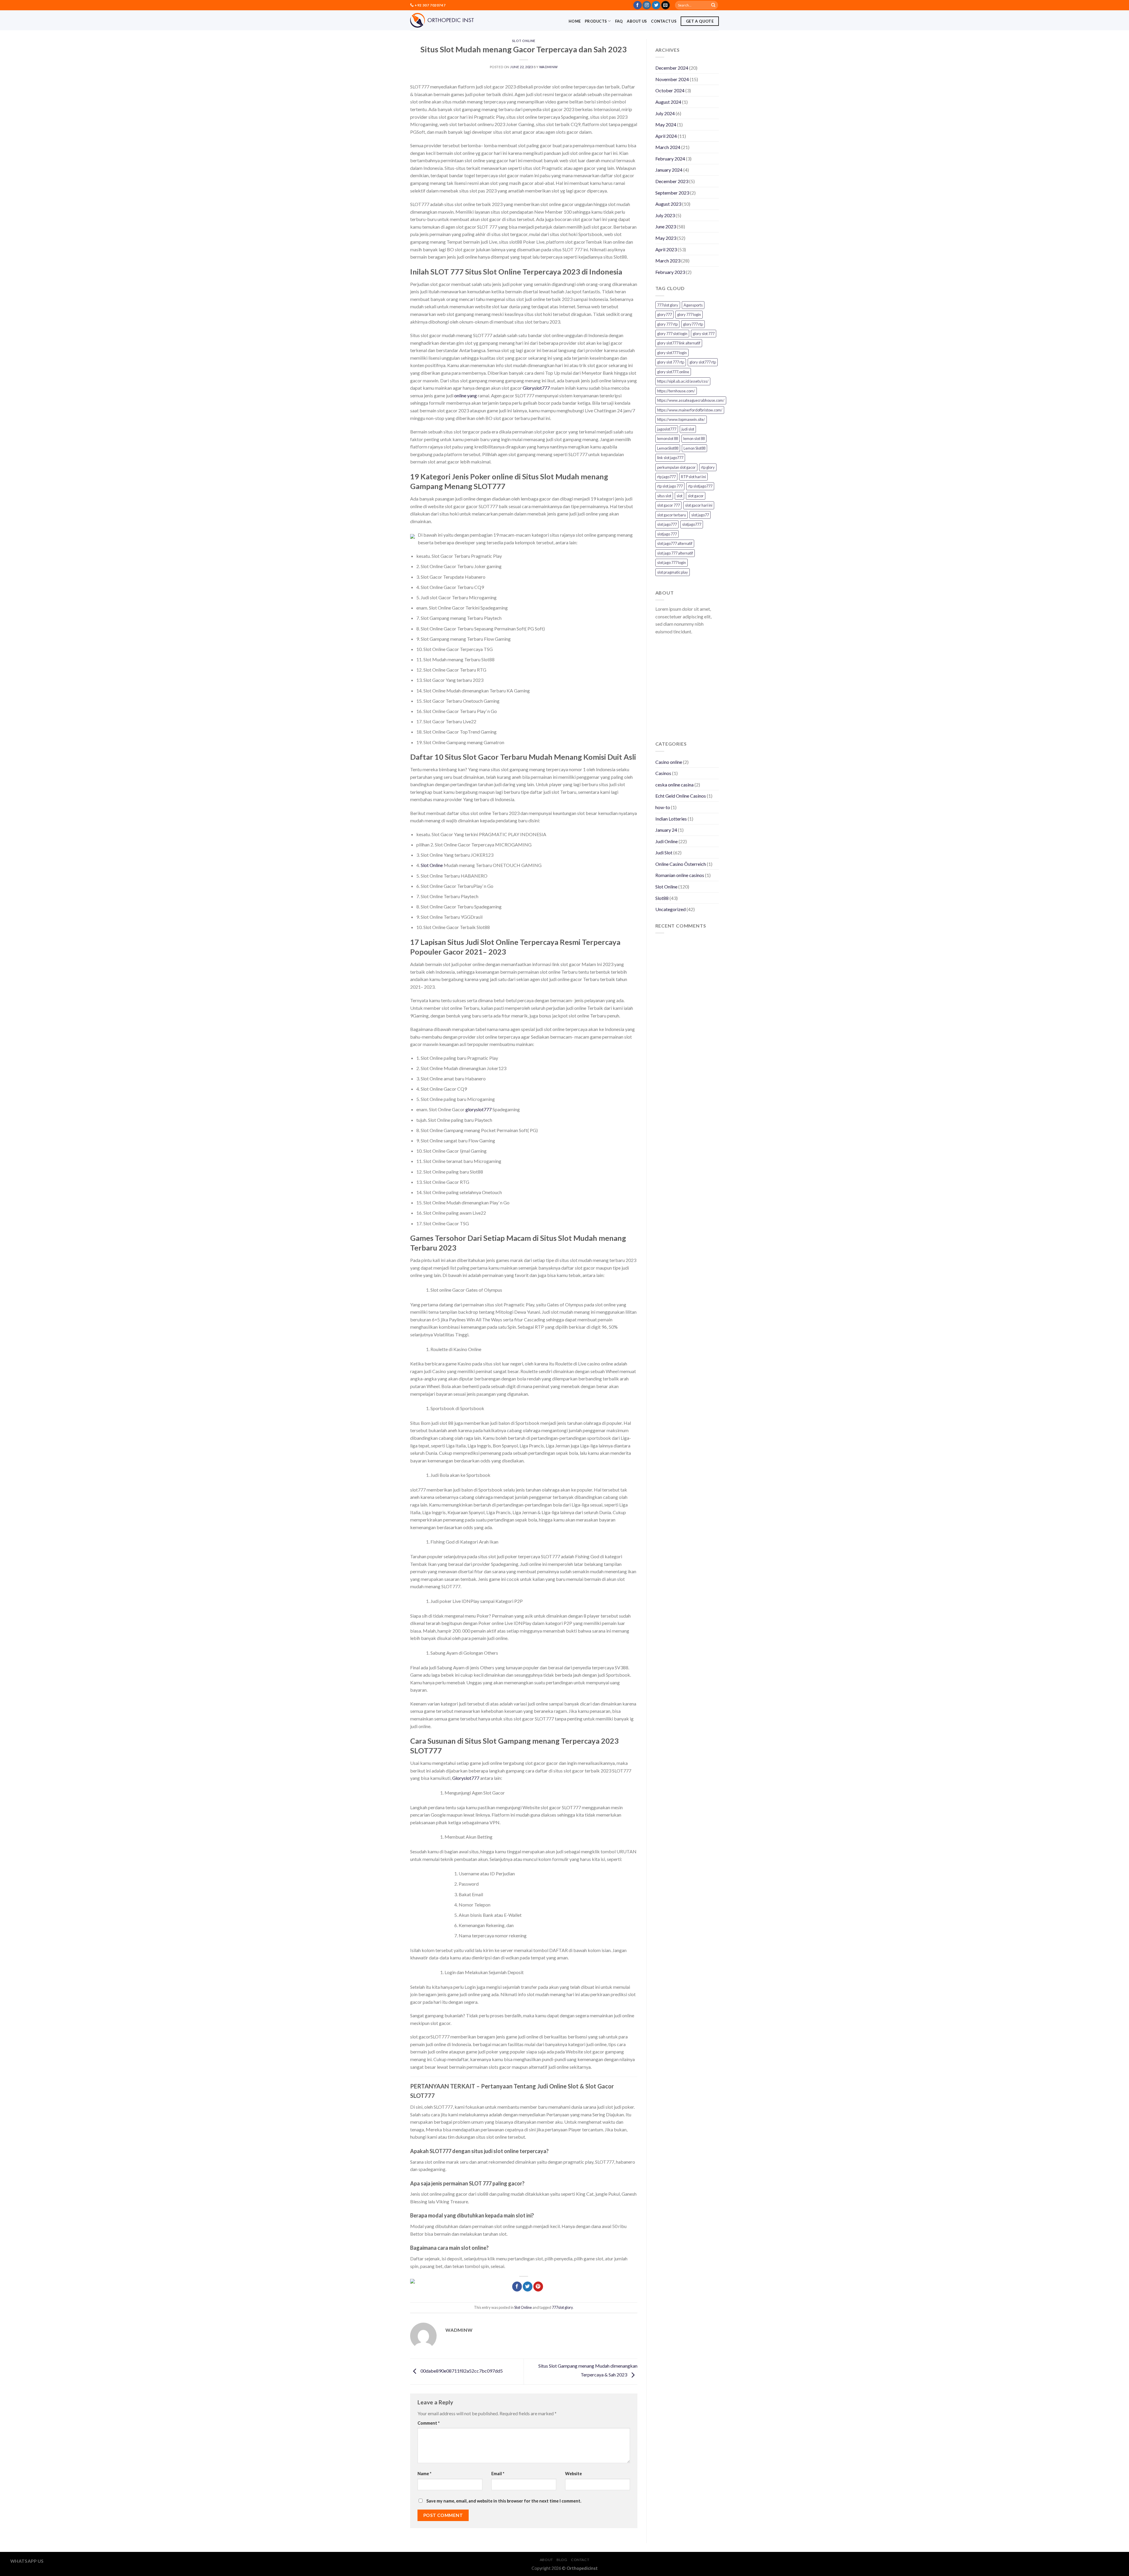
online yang (466, 395)
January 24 (666, 830)
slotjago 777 (667, 534)
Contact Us (664, 21)
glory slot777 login (672, 353)
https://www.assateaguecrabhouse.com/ (691, 400)
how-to (663, 807)
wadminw (548, 67)
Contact (580, 2560)
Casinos (663, 773)
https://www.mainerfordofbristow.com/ (690, 410)
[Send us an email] (665, 5)
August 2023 (668, 204)
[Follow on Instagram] (647, 5)
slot (679, 496)
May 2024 (666, 124)
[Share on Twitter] (528, 2287)
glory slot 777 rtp (671, 362)
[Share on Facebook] (517, 2287)
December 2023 (672, 181)
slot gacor (696, 496)
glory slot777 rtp (703, 362)
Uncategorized (670, 909)
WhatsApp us (27, 2561)
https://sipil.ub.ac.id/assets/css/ (683, 381)
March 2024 (668, 147)
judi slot (688, 429)
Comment (429, 2423)
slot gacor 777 (668, 505)
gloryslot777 (479, 1109)
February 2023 (670, 272)
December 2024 (672, 68)
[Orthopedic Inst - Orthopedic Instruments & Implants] (442, 20)
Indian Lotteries (671, 819)
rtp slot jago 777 (670, 486)
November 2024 (672, 79)
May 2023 (666, 238)
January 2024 (669, 170)
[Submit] (713, 5)
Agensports (693, 305)
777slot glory (562, 2307)
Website (573, 2474)
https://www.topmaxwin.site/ (681, 419)
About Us (637, 21)
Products (596, 21)
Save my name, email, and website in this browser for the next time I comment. (504, 2501)
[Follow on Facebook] (638, 5)
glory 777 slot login (672, 334)
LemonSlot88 (668, 448)
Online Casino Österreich (681, 864)
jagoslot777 (667, 429)
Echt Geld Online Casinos (681, 796)
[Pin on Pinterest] (538, 2287)
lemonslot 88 (668, 438)
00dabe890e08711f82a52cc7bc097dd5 (461, 2371)
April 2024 (666, 136)
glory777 (664, 314)
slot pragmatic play (673, 572)
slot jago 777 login (672, 563)
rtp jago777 (666, 477)
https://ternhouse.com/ (676, 391)
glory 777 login (689, 314)
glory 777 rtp (667, 324)
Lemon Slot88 (694, 448)
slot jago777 (667, 524)
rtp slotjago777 (700, 486)
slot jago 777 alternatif (675, 553)
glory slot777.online (673, 372)
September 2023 (672, 193)
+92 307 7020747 (430, 5)
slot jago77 (700, 515)
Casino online (669, 762)
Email (498, 2474)
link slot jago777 (670, 458)
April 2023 (666, 249)
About (546, 2560)
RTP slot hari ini (693, 477)
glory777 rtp (693, 324)
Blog (562, 2560)
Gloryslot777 (536, 388)
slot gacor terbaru (672, 515)
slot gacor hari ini (699, 505)
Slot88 (662, 898)
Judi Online (667, 841)
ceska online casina (674, 785)
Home (575, 21)
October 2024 (670, 90)
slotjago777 (692, 524)
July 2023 (665, 215)
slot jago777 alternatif (675, 543)
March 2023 (668, 261)
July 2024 (665, 113)
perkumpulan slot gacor (676, 467)
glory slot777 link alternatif (679, 343)
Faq (619, 21)
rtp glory (708, 467)
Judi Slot (664, 852)
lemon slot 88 (694, 438)
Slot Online (524, 41)
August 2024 (668, 102)
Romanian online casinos (680, 875)
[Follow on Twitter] (656, 5)
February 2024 (670, 159)
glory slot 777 (704, 334)
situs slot (664, 496)
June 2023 (666, 226)
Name (424, 2474)
